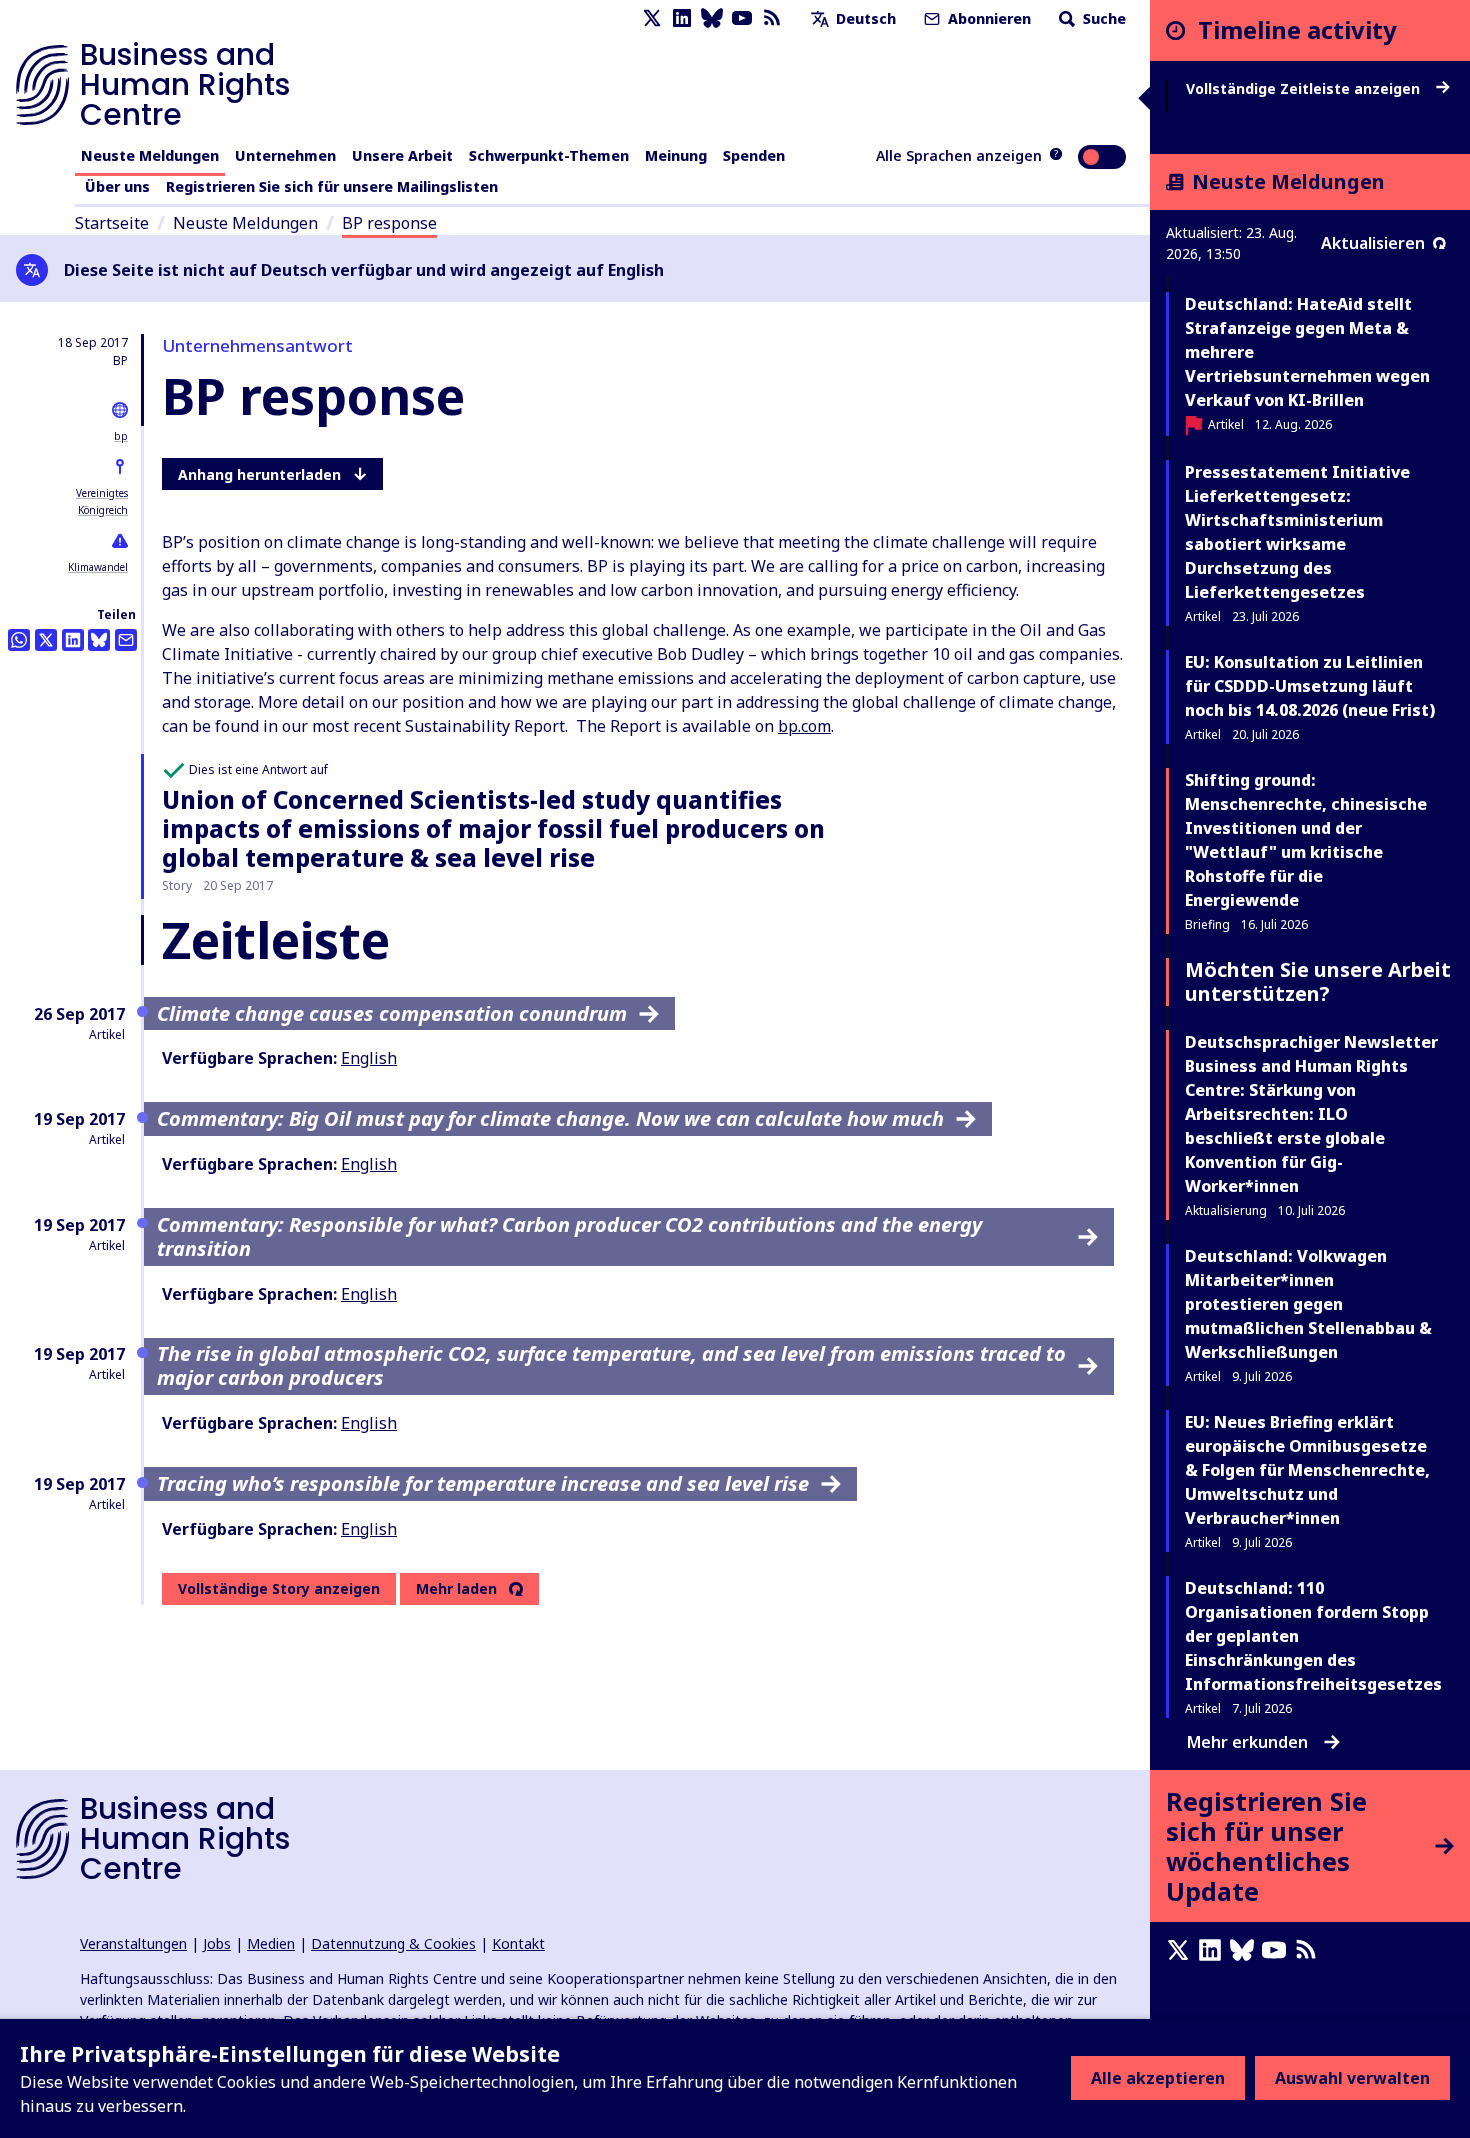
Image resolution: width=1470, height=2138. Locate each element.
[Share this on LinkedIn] (73, 640)
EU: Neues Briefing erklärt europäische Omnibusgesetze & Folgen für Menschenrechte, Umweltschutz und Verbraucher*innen (1307, 1470)
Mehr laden (456, 1589)
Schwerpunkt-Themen (549, 155)
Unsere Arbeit (402, 155)
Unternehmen (285, 155)
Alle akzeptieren (1158, 2078)
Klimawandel (98, 567)
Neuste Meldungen (150, 155)
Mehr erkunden (1247, 1742)
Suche (1102, 18)
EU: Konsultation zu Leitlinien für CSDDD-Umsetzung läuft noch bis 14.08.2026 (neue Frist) (1310, 686)
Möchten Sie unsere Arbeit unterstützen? (1318, 981)
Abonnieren (987, 18)
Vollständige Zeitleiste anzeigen (1305, 89)
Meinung (676, 155)
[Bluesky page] (712, 18)
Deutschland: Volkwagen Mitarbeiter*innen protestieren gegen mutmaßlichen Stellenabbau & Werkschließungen (1308, 1304)
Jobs (217, 1943)
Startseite (112, 223)
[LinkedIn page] (682, 18)
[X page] (652, 18)
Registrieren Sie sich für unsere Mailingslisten (332, 186)
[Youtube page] (742, 18)
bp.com (804, 726)
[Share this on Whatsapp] (19, 640)
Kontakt (518, 1943)
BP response (389, 223)
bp (121, 436)
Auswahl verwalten (1352, 2078)
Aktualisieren (1373, 243)
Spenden (754, 155)
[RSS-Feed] (772, 18)
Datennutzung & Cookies (393, 1943)
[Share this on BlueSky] (99, 640)
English (369, 1058)
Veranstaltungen (133, 1943)
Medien (271, 1943)
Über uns (117, 186)
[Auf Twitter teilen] (46, 640)
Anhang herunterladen (259, 474)
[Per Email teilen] (126, 640)
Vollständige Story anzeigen (279, 1588)
